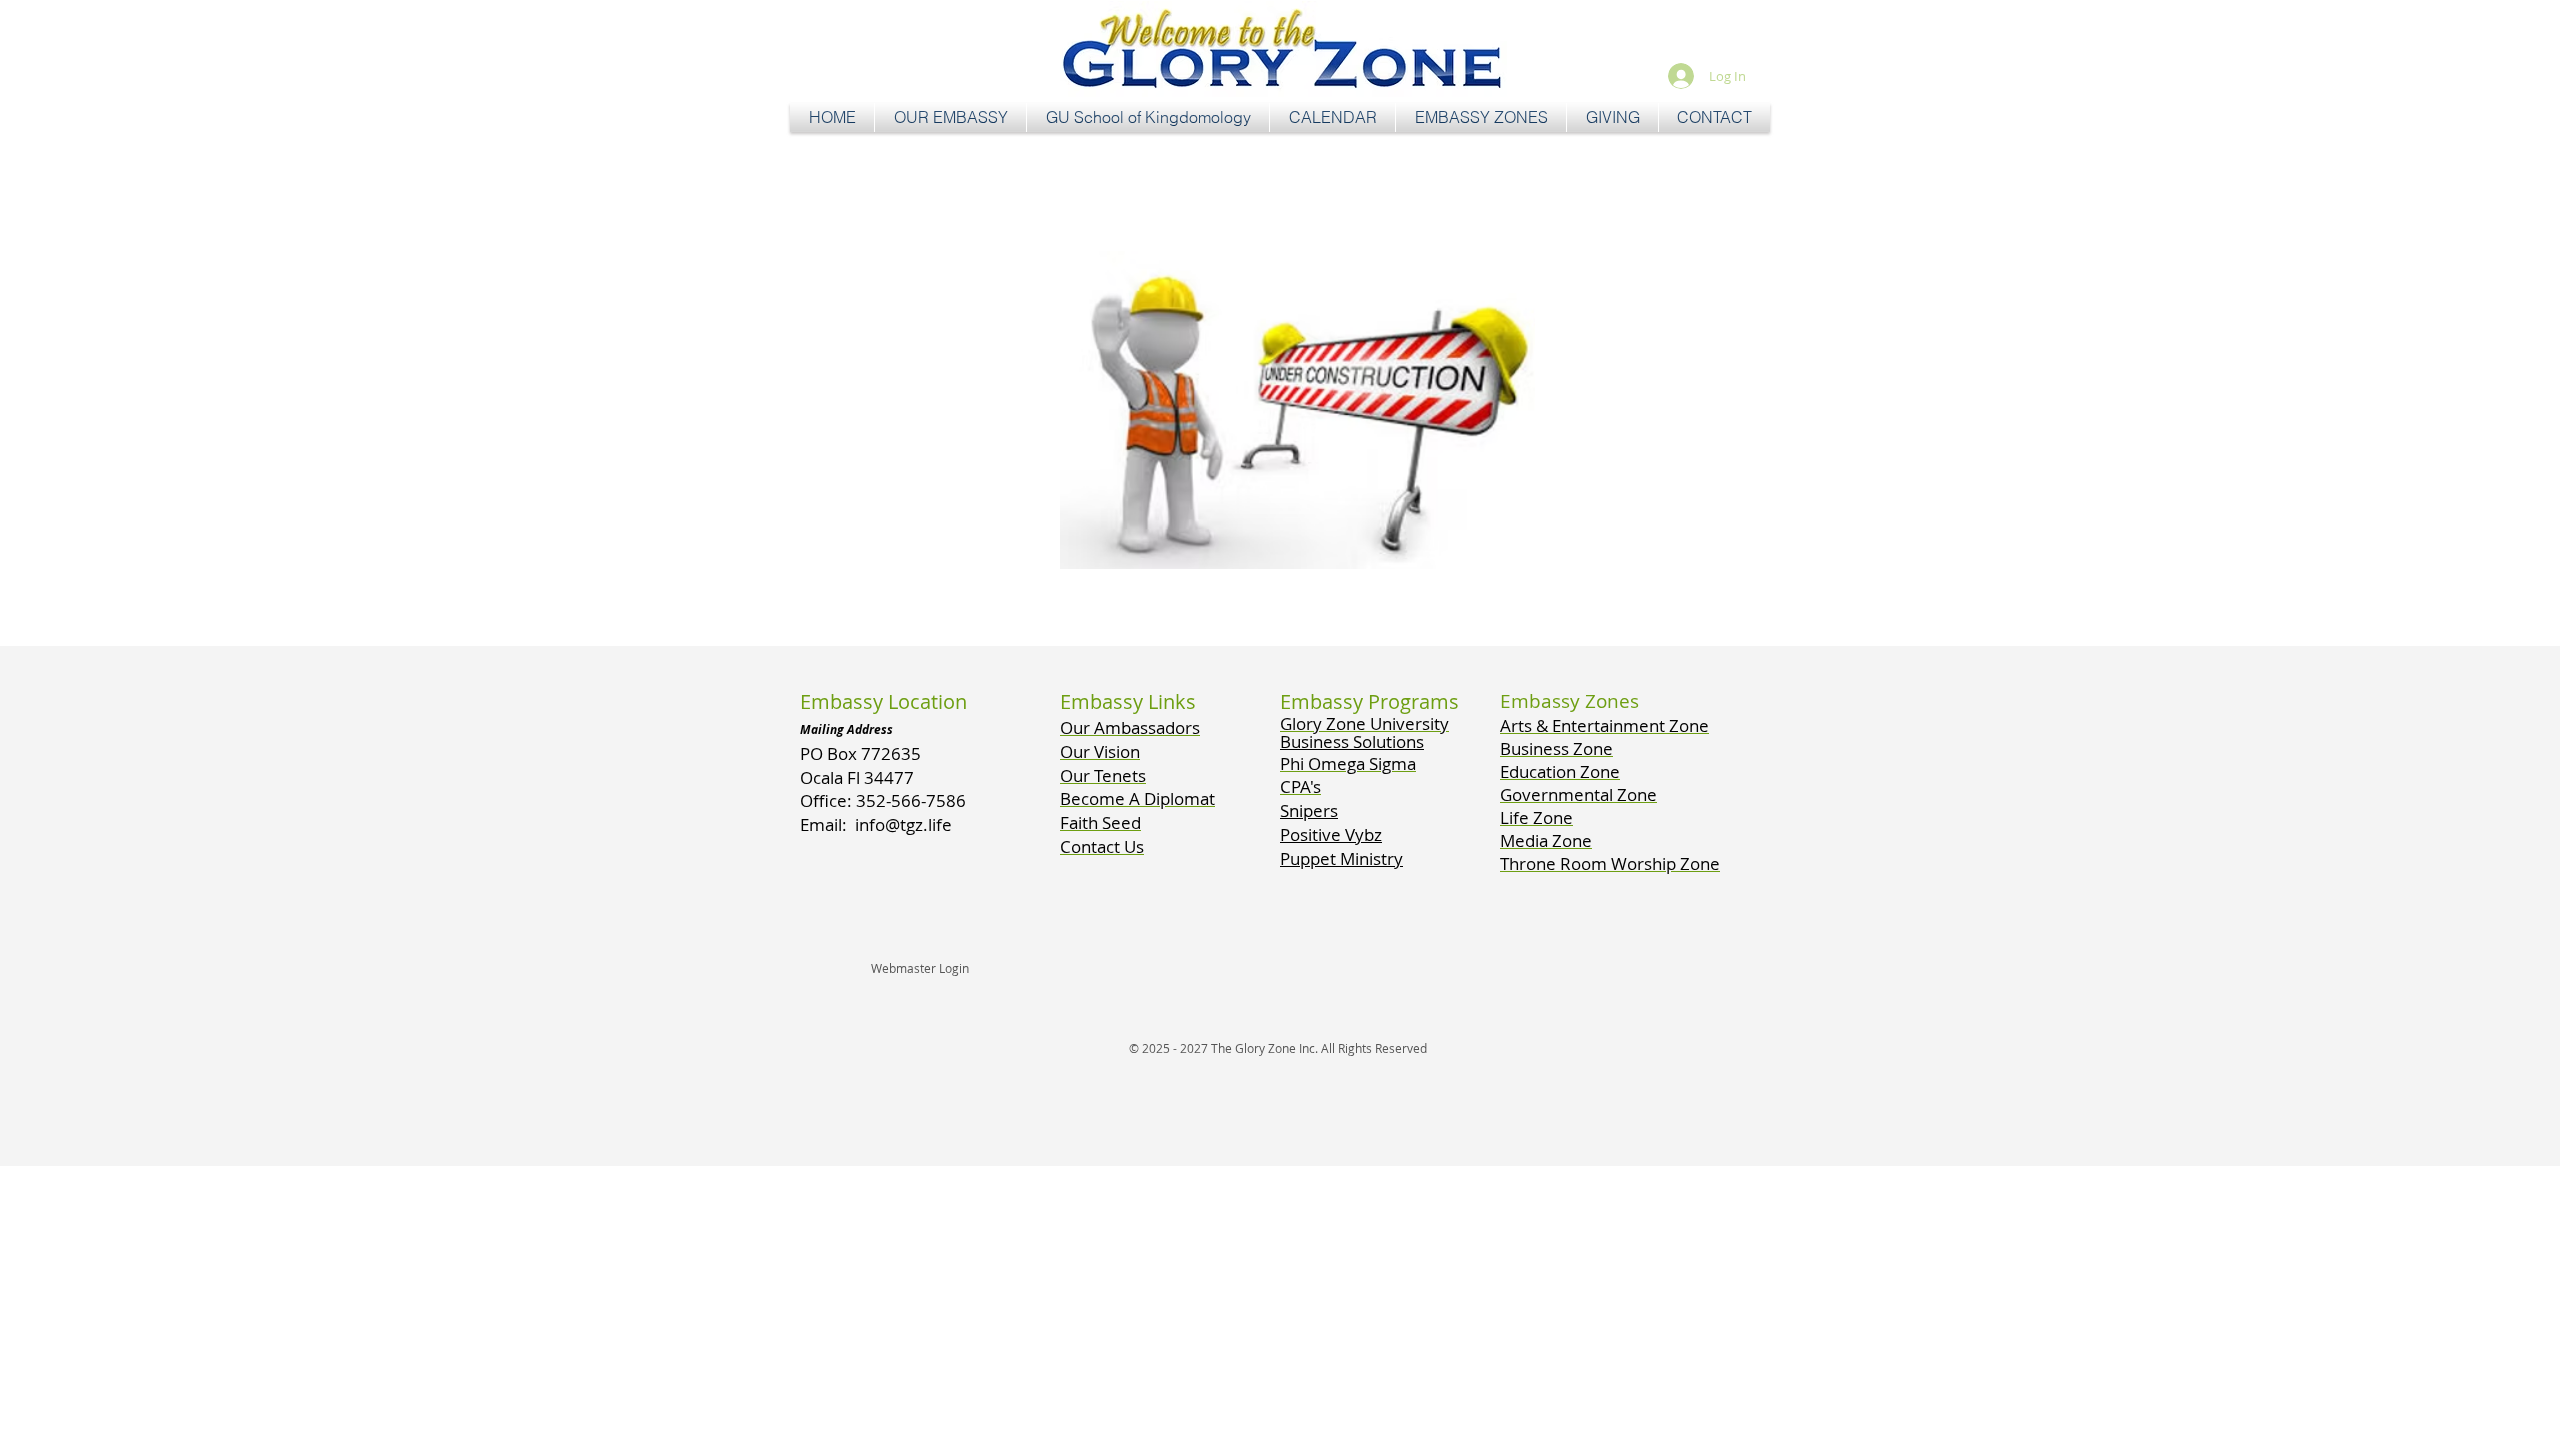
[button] (950, 117)
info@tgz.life (903, 824)
